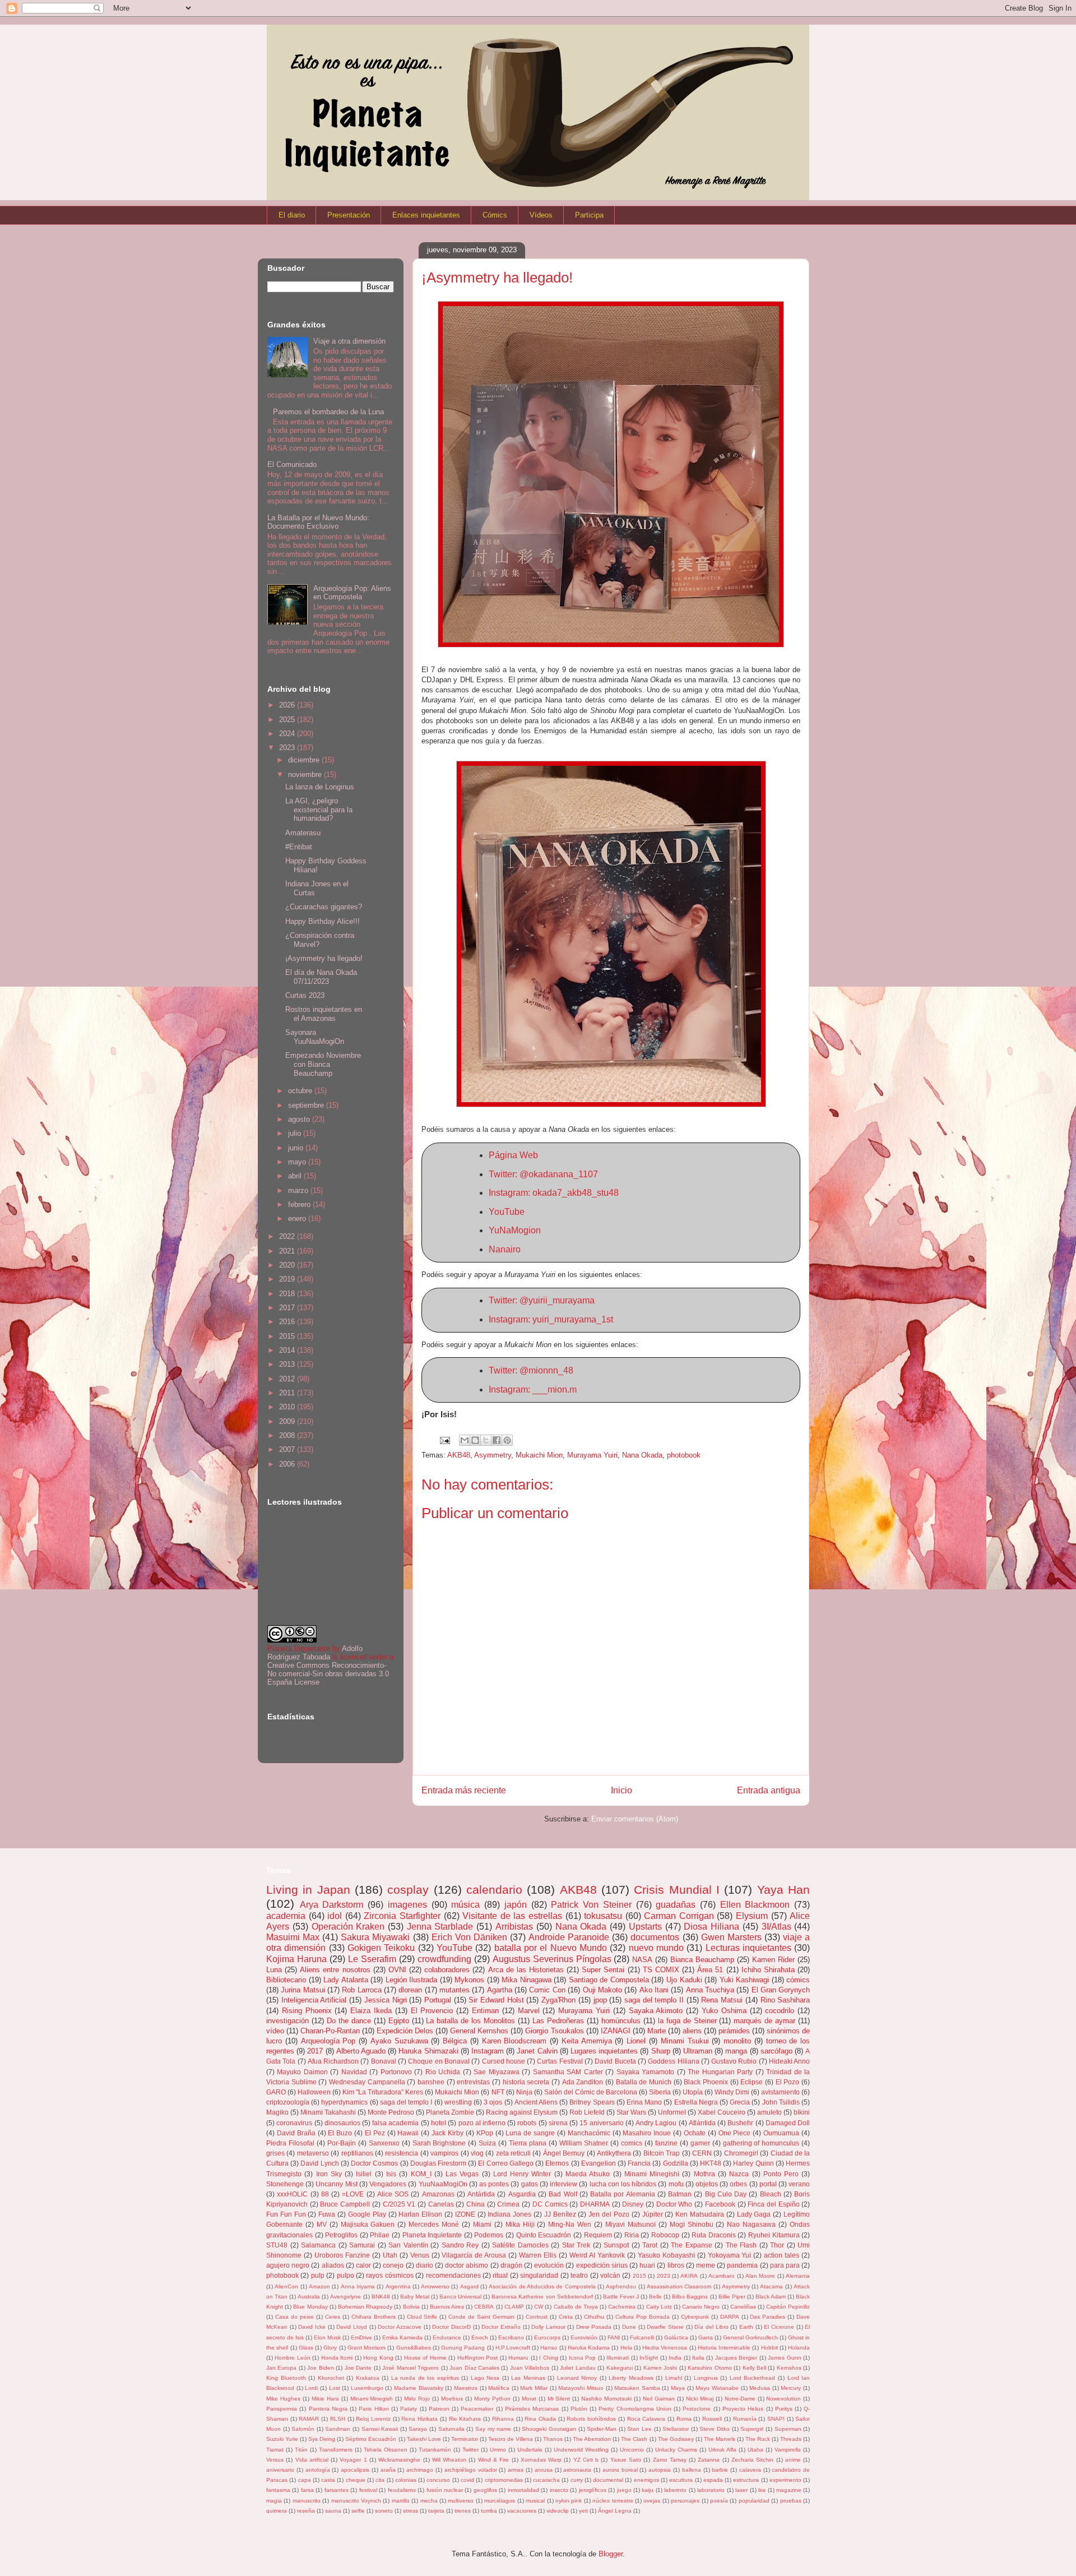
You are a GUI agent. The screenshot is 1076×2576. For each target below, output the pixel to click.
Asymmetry (493, 1455)
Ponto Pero (781, 2174)
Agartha (500, 1990)
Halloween (314, 2092)
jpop (600, 2000)
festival (368, 2490)
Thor (777, 2245)
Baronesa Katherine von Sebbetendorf (542, 2297)
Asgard (469, 2286)
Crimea (508, 2204)
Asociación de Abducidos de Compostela (542, 2286)
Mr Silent (559, 2399)
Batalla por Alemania (623, 2194)
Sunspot (616, 2245)
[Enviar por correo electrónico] (465, 1440)
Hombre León (292, 2358)
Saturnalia (451, 2429)
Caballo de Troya (576, 2307)
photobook (684, 1455)
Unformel (672, 2112)
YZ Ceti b (586, 2460)
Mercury (791, 2388)
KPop (485, 2133)
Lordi (311, 2388)
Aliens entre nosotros (335, 1970)
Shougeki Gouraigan (549, 2429)
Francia (639, 2163)
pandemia (742, 2265)
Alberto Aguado (361, 2051)
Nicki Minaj (700, 2399)
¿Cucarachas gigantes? (324, 907)
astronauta (577, 2470)
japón (516, 1905)
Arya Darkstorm (332, 1905)
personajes (685, 2501)
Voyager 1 (353, 2460)
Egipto (399, 2021)
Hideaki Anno (789, 2061)
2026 (288, 705)
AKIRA (689, 2276)
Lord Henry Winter (522, 2174)
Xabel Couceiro (722, 2112)
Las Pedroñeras (558, 2021)
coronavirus (294, 2123)
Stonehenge (285, 2184)
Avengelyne (345, 2297)
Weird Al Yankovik (597, 2255)
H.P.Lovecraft (513, 2348)
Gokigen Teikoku (381, 1948)
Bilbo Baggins (690, 2297)
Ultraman (698, 2051)
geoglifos (485, 2490)
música (465, 1905)
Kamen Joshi (660, 2368)
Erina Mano (644, 2102)
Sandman (338, 2429)
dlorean (410, 1990)
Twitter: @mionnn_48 (531, 1370)
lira (762, 2490)
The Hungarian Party (720, 2072)
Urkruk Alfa (722, 2450)
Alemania (798, 2276)
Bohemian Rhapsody (365, 2307)
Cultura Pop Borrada (643, 2317)
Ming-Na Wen (570, 2224)
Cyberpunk (695, 2317)
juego (624, 2490)
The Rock (758, 2439)
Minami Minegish (372, 2399)
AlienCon (286, 2286)
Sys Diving (322, 2439)
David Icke (312, 2327)
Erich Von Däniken (469, 1937)
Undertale (530, 2450)
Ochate (695, 2133)
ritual (500, 2275)
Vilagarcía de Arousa (474, 2255)
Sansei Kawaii (380, 2429)
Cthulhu (594, 2317)
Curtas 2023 (305, 995)
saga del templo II (654, 2000)
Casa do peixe (294, 2317)
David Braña (296, 2133)
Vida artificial (312, 2460)
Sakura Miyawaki (375, 1937)
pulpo (345, 2275)
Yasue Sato (626, 2460)
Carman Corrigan (679, 1916)
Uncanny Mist (336, 2184)
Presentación (349, 215)
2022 (288, 1236)
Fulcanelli (642, 2337)
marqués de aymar (764, 2021)
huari (647, 2265)
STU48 (277, 2245)
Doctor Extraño (501, 2327)
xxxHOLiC (292, 2194)
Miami (482, 2224)
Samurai (362, 2245)
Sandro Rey (460, 2245)
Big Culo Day (726, 2194)
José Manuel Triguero (411, 2368)
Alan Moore (760, 2276)
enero (298, 1218)
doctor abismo (467, 2265)
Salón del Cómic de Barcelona (591, 2092)
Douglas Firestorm (438, 2163)
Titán (301, 2450)
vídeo (275, 2031)
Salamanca (318, 2245)
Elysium (752, 1916)
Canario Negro (701, 2307)
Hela (626, 2348)
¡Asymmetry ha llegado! (324, 958)
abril (296, 1176)
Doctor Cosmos (374, 2163)
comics (632, 2143)
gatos (530, 2184)
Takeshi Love (424, 2439)
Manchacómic (589, 2133)
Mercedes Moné (434, 2224)
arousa (544, 2470)
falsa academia (395, 2123)
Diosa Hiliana (711, 1927)
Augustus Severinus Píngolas (552, 1959)
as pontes (494, 2184)
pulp (318, 2275)
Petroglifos (341, 2235)
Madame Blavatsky (419, 2388)
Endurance (447, 2337)
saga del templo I (406, 2102)
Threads (791, 2439)
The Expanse (692, 2245)
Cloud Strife (422, 2317)
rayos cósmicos (389, 2275)
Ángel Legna (615, 2511)
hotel (439, 2123)
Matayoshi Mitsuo (581, 2388)
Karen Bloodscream (514, 2041)
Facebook (720, 2204)
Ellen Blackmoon (755, 1905)
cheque (356, 2480)
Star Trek (576, 2245)
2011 (288, 1393)
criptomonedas (504, 2480)
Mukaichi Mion (539, 1455)
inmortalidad (523, 2490)
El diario (292, 215)
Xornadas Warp (541, 2460)
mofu (676, 2184)
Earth (746, 2327)
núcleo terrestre (613, 2501)
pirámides (734, 2031)
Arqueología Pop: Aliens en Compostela (352, 593)
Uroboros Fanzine (342, 2255)
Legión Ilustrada (412, 1980)
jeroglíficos (593, 2490)
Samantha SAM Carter (568, 2072)
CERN (702, 2153)
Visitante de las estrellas (512, 1916)
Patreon (439, 2409)
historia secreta (526, 2082)
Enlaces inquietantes (426, 215)
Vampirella (788, 2450)
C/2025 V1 (399, 2204)
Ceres (333, 2317)
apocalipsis (355, 2470)
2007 (288, 1449)
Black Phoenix (706, 2082)
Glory (330, 2348)
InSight (649, 2358)
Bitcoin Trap (662, 2153)
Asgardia (522, 2194)
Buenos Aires (447, 2307)
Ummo (498, 2450)
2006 (288, 1464)
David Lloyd (352, 2327)
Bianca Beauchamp (702, 1960)
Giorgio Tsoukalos (554, 2031)
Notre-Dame (740, 2399)
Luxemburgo (367, 2388)
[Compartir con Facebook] (497, 1440)
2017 (288, 1308)
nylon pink (569, 2501)
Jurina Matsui (303, 1990)
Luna (274, 1970)
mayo (298, 1162)
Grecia (740, 2102)
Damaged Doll (788, 2123)
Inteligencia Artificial (314, 2000)
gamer (700, 2143)
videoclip (558, 2511)
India (675, 2358)
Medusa (760, 2388)
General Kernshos (479, 2031)
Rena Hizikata (419, 2419)
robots (527, 2123)
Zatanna (709, 2460)
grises (275, 2153)
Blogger (611, 2554)
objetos (707, 2184)
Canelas (441, 2204)
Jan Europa (281, 2368)
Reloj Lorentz (373, 2419)
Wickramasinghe (399, 2460)
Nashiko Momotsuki (606, 2399)
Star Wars (631, 2112)
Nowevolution (783, 2399)
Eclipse (752, 2082)
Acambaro (722, 2276)
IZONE (465, 2214)
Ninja (524, 2092)
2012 (288, 1379)
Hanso (549, 2348)
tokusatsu (603, 1916)
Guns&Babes (414, 2348)
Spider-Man (602, 2429)
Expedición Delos (405, 2031)
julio (296, 1133)
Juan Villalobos (530, 2368)
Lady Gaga (754, 2214)
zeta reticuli (513, 2153)
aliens (692, 2031)
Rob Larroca (361, 1990)
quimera (277, 2511)
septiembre (307, 1105)
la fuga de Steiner (687, 2021)
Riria (632, 2235)
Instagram (488, 2051)
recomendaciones (453, 2275)
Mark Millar (534, 2388)
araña (388, 2470)
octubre (301, 1091)
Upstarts (645, 1927)
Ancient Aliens (536, 2102)
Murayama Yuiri (592, 1455)
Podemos (489, 2235)
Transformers (336, 2450)
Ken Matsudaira (700, 2214)
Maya (678, 2388)
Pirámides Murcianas (532, 2409)
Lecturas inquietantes (748, 1948)
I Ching (548, 2358)
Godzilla (676, 2163)
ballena (692, 2470)
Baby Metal (415, 2297)
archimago (420, 2470)
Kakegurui (620, 2368)
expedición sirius (602, 2265)
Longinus (706, 2378)
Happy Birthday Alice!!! (323, 921)
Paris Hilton (374, 2409)
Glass (306, 2348)
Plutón (579, 2409)
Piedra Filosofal (290, 2143)
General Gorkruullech (750, 2337)
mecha (429, 2501)
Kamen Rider (773, 1960)
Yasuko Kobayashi (666, 2255)
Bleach (771, 2194)
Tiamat (275, 2450)
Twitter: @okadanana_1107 (543, 1174)
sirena (558, 2123)
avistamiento (780, 2092)
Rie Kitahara (465, 2419)
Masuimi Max (293, 1937)
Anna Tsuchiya (710, 1990)
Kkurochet (331, 2378)
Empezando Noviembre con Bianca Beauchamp (323, 1064)
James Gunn (784, 2358)
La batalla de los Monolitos (470, 2021)
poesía (719, 2501)
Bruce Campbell (345, 2204)
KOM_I (421, 2174)
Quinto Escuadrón (544, 2235)
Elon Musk (327, 2337)
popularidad (754, 2501)
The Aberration (592, 2439)
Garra (706, 2337)
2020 (288, 1265)
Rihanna (503, 2419)
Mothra (704, 2174)
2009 (288, 1421)
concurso (438, 2480)
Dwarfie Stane (665, 2327)
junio (297, 1148)
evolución (549, 2265)
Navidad (354, 2072)
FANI (614, 2337)
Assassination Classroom (679, 2286)
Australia (309, 2297)
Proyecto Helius (743, 2409)
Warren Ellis (538, 2255)
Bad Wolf (563, 2194)
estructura (746, 2480)
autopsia (660, 2470)
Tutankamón (435, 2450)
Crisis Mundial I (677, 1890)
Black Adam (771, 2297)
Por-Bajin (342, 2143)
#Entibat (299, 847)
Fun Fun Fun (286, 2214)
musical (535, 2501)
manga (736, 2051)
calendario (494, 1890)
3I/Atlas (776, 1927)
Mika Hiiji (520, 2224)
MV (322, 2224)
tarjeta (436, 2511)
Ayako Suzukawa (399, 2041)
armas (516, 2470)
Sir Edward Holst (496, 2000)
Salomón (303, 2429)
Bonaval (384, 2061)
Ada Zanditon (583, 2082)
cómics (798, 1980)
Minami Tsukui (685, 2041)
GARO (276, 2092)
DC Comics (550, 2204)
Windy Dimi (732, 2092)
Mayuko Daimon (302, 2072)
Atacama (771, 2286)
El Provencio (432, 2011)
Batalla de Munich (644, 2082)
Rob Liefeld (587, 2112)
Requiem (598, 2235)
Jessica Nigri (386, 2000)
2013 (288, 1364)
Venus (420, 2255)
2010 (288, 1407)
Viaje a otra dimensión (349, 341)
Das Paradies (767, 2317)
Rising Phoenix (307, 2011)
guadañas (676, 1905)
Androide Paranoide (569, 1937)
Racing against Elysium (522, 2112)
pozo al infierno (482, 2123)
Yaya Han (783, 1890)
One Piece (735, 2133)
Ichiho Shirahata (768, 1970)
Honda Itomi (337, 2358)
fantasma (278, 2490)
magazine (789, 2490)
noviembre (306, 774)
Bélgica (455, 2041)
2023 (288, 748)
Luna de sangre (530, 2133)
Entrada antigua (769, 1790)
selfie (358, 2511)
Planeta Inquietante (432, 2235)
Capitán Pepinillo (788, 2307)
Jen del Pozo (609, 2214)
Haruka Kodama (589, 2348)
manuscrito (307, 2501)
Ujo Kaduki (684, 1980)
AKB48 (459, 1455)
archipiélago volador (471, 2470)
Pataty (409, 2409)
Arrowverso (435, 2286)
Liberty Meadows (631, 2378)
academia (286, 1916)
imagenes (407, 1905)
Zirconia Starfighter (402, 1916)
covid (467, 2480)
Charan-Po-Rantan (330, 2031)
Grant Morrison (367, 2348)
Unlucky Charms (676, 2450)
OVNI (397, 1970)
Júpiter (653, 2214)
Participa (589, 215)
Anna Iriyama (358, 2286)
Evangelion (599, 2163)
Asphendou (621, 2286)
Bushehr (740, 2123)
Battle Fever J (621, 2297)
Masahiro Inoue (647, 2133)
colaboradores (447, 1970)
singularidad (539, 2275)
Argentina (398, 2286)
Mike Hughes (283, 2399)
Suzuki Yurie (282, 2439)
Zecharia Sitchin (752, 2460)
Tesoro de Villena (511, 2439)
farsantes (337, 2490)
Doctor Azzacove (400, 2327)
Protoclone (697, 2409)
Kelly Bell (754, 2368)
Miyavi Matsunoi (630, 2224)
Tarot (650, 2245)
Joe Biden (320, 2368)
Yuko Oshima (724, 2011)
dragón (511, 2265)
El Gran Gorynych (781, 1990)
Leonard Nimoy (577, 2378)
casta (328, 2480)
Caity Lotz (659, 2307)
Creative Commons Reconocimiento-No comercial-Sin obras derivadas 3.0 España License (328, 1674)
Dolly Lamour (548, 2327)
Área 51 (710, 1970)
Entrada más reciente (464, 1790)
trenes (463, 2511)
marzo (299, 1190)
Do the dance (349, 2021)
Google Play (367, 2214)
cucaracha (546, 2480)
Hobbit (769, 2348)
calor (363, 2265)
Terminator (465, 2439)
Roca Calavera (646, 2419)
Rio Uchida (443, 2072)
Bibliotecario (286, 1980)
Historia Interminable (724, 2348)
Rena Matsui (722, 2000)
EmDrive (361, 2337)
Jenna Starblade (440, 1927)
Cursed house (504, 2061)
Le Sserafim (372, 1959)
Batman (680, 2194)
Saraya (418, 2429)
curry (577, 2480)
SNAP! (776, 2419)
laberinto (675, 2490)
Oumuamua (781, 2133)
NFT (498, 2092)
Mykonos (469, 1980)
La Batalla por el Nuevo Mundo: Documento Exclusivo (318, 522)
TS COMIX (661, 1970)
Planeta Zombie (450, 2112)
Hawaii (408, 2133)
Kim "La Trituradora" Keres (383, 2092)
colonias (406, 2480)
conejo (393, 2265)
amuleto (769, 2112)
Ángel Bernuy (564, 2153)
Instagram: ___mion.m (533, 1389)
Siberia (660, 2092)
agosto (300, 1119)
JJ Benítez (560, 2214)
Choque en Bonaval (439, 2061)
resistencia (402, 2153)
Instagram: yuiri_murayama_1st (551, 1319)
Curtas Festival (560, 2061)
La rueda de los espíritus (425, 2378)
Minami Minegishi (652, 2174)
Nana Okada (642, 1455)
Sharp (661, 2051)
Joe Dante (358, 2368)
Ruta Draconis (714, 2235)
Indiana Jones (509, 2214)
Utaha (755, 2450)
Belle (655, 2297)
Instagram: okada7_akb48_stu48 (554, 1193)
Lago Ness (485, 2378)
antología (318, 2470)
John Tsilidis (781, 2102)
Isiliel (364, 2174)
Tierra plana (528, 2143)
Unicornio (632, 2450)
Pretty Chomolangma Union (635, 2409)
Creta (566, 2317)
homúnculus (621, 2021)
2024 (288, 734)
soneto (384, 2511)
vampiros (444, 2153)
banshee (431, 2082)
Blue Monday (310, 2307)
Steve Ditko (715, 2429)
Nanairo (505, 1249)
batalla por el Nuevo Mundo (551, 1948)
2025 (288, 720)
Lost (335, 2388)
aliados (333, 2265)
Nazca (739, 2174)
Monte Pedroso (391, 2112)
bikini (802, 2112)
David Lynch (319, 2163)
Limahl (674, 2378)
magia (274, 2501)
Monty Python (492, 2399)
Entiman (485, 2011)
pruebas (791, 2501)
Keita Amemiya (587, 2041)
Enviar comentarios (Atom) (635, 1819)
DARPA (730, 2317)
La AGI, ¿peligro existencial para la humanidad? (319, 810)
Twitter (470, 2450)
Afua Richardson (333, 2061)
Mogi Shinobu (692, 2224)
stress (411, 2511)
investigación (287, 2021)
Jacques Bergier (736, 2358)
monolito (737, 2041)
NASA (642, 1960)
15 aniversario (601, 2123)
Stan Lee (639, 2429)
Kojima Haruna (296, 1959)
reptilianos (357, 2153)
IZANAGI (616, 2031)
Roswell (712, 2419)
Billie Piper (732, 2297)
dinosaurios (342, 2123)
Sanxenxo (384, 2143)
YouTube (507, 1212)
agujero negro (288, 2265)
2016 (288, 1322)
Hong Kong (378, 2358)
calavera (750, 2470)
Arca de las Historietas (526, 1970)
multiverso (461, 2501)
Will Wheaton (449, 2460)
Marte (657, 2031)
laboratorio (711, 2490)
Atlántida (702, 2123)
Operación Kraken (348, 1927)
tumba (489, 2511)
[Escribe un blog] (475, 1440)
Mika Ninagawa (527, 1980)
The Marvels (720, 2439)
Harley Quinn (753, 2163)
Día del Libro (711, 2327)
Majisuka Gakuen (368, 2224)
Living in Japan (308, 1890)
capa (305, 2480)
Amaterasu (303, 833)
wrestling (458, 2102)
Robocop (665, 2235)
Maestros (466, 2388)
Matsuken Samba (637, 2388)
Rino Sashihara (785, 2000)
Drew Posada (594, 2327)
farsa (307, 2490)
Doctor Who (674, 2204)
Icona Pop (582, 2358)
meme (706, 2265)
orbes (738, 2184)
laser (741, 2490)
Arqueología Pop (328, 2041)
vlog (477, 2153)
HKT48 (711, 2163)
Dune (629, 2327)
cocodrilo (780, 2011)
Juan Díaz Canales (474, 2368)
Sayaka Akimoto (656, 2011)
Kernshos (789, 2368)
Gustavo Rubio (734, 2061)
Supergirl (752, 2429)
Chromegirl (741, 2153)
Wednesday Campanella (367, 2082)
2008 (288, 1435)
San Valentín (408, 2245)
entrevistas (473, 2082)
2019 (288, 1279)
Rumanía (745, 2419)
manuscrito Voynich (356, 2501)
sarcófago (776, 2051)
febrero (300, 1204)
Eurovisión (584, 2337)
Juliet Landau (578, 2368)
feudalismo (402, 2490)
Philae (380, 2235)
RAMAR (309, 2419)
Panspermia (282, 2409)
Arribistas (514, 1927)
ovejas (652, 2501)
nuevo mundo (656, 1948)
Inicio (622, 1790)
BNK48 (381, 2297)
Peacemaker (477, 2409)
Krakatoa (368, 2378)
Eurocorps (547, 2337)
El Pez (375, 2133)
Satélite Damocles (520, 2245)
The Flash (741, 2245)
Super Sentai (603, 1970)
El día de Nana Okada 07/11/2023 (321, 977)
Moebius (452, 2399)
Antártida (481, 2194)
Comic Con (547, 1990)
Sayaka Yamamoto (645, 2072)
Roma (684, 2419)
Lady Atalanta (346, 1980)
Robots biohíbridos (591, 2419)
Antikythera (614, 2153)
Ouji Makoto (602, 1990)
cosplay (408, 1890)
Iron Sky (329, 2174)
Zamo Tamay (670, 2460)
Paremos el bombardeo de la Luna (328, 412)
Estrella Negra (696, 2102)
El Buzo (340, 2133)
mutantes (454, 1990)
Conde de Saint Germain (481, 2317)
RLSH (338, 2419)
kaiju (648, 2490)
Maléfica (499, 2388)
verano (799, 2184)
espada (713, 2480)
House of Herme (425, 2358)
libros (676, 2265)
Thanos (553, 2439)
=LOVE (353, 2194)
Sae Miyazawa (496, 2072)
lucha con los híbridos (623, 2184)
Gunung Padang (463, 2348)
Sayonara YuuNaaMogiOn (315, 1037)
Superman (788, 2429)
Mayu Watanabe (717, 2388)
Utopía (693, 2092)
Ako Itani (654, 1990)
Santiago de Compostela (609, 1980)
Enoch (480, 2337)
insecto (559, 2490)
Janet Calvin (537, 2051)
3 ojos (493, 2102)
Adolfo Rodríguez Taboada (315, 1653)
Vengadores (388, 2184)
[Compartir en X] (486, 1440)
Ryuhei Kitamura (774, 2235)
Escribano (511, 2337)
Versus (275, 2460)
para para (785, 2265)
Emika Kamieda (402, 2337)
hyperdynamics (344, 2102)
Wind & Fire (494, 2460)
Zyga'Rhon (558, 2000)
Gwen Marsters (731, 1937)
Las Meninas (528, 2378)
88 (325, 2194)
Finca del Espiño (773, 2204)
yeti (583, 2511)
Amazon (319, 2286)
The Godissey (676, 2439)
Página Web (513, 1155)
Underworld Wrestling (581, 2450)
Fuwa (327, 2214)
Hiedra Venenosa (665, 2348)
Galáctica (676, 2337)
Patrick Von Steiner (591, 1905)
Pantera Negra (328, 2409)
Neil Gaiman (659, 2399)
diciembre (305, 760)
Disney (633, 2204)
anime (793, 2460)
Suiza (487, 2143)
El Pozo (788, 2082)
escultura (681, 2480)
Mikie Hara (325, 2399)
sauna (333, 2511)
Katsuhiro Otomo (709, 2368)
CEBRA (484, 2307)
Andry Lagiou (656, 2123)
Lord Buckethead (753, 2378)
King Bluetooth (286, 2378)
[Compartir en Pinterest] (507, 1440)
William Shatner (584, 2143)
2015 (288, 1336)
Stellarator (676, 2429)
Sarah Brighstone (439, 2143)
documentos (655, 1937)
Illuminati (618, 2358)
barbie (720, 2470)
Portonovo (396, 2072)
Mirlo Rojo (417, 2399)
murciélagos (500, 2501)
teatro (579, 2275)
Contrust (537, 2317)
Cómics (495, 215)
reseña (306, 2511)
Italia (698, 2358)
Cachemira (622, 2307)
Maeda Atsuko (588, 2174)
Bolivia (411, 2307)
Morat (529, 2399)
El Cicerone (779, 2327)
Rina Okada (540, 2419)
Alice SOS (393, 2194)
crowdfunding (444, 1959)
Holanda (799, 2348)
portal (768, 2184)
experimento (785, 2480)
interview (563, 2184)
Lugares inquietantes (604, 2051)
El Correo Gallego (505, 2163)
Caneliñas (743, 2307)
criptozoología (288, 2102)
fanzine (666, 2143)
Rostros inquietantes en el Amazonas (324, 1014)
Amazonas (438, 2194)
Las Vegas (462, 2174)
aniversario (280, 2470)
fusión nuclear (445, 2490)
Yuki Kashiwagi (745, 1980)
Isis (391, 2174)
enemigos (646, 2480)
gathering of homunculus (761, 2143)
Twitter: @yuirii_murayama (542, 1300)
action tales (782, 2255)
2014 (288, 1350)
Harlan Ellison (420, 2214)
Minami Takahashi (328, 2112)
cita (380, 2480)
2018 (288, 1294)
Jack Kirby (447, 2133)
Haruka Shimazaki (428, 2051)
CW (539, 2307)
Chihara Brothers (374, 2317)
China (476, 2204)
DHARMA (595, 2204)
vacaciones (522, 2511)
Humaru (518, 2358)
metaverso (313, 2153)
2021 (288, 1251)
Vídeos (541, 215)
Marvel (529, 2011)
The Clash (634, 2439)
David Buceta (615, 2061)
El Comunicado (292, 464)
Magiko (277, 2112)
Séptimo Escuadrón (371, 2439)
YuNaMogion (515, 1230)
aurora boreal (620, 2470)
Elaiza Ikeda (371, 2011)
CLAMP (514, 2307)
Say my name (493, 2429)
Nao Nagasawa (751, 2224)
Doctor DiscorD (451, 2327)
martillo (401, 2501)
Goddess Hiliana (673, 2061)
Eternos (557, 2163)
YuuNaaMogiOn (443, 2184)
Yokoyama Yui (730, 2255)
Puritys (784, 2409)
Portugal (438, 2000)
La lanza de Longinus (320, 787)
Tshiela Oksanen (386, 2450)
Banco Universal (460, 2297)
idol (335, 1916)
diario (425, 2265)
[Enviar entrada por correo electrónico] (444, 1440)
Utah (390, 2255)
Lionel (636, 2041)
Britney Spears (592, 2102)
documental (608, 2480)
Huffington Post (477, 2358)
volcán (610, 2275)
